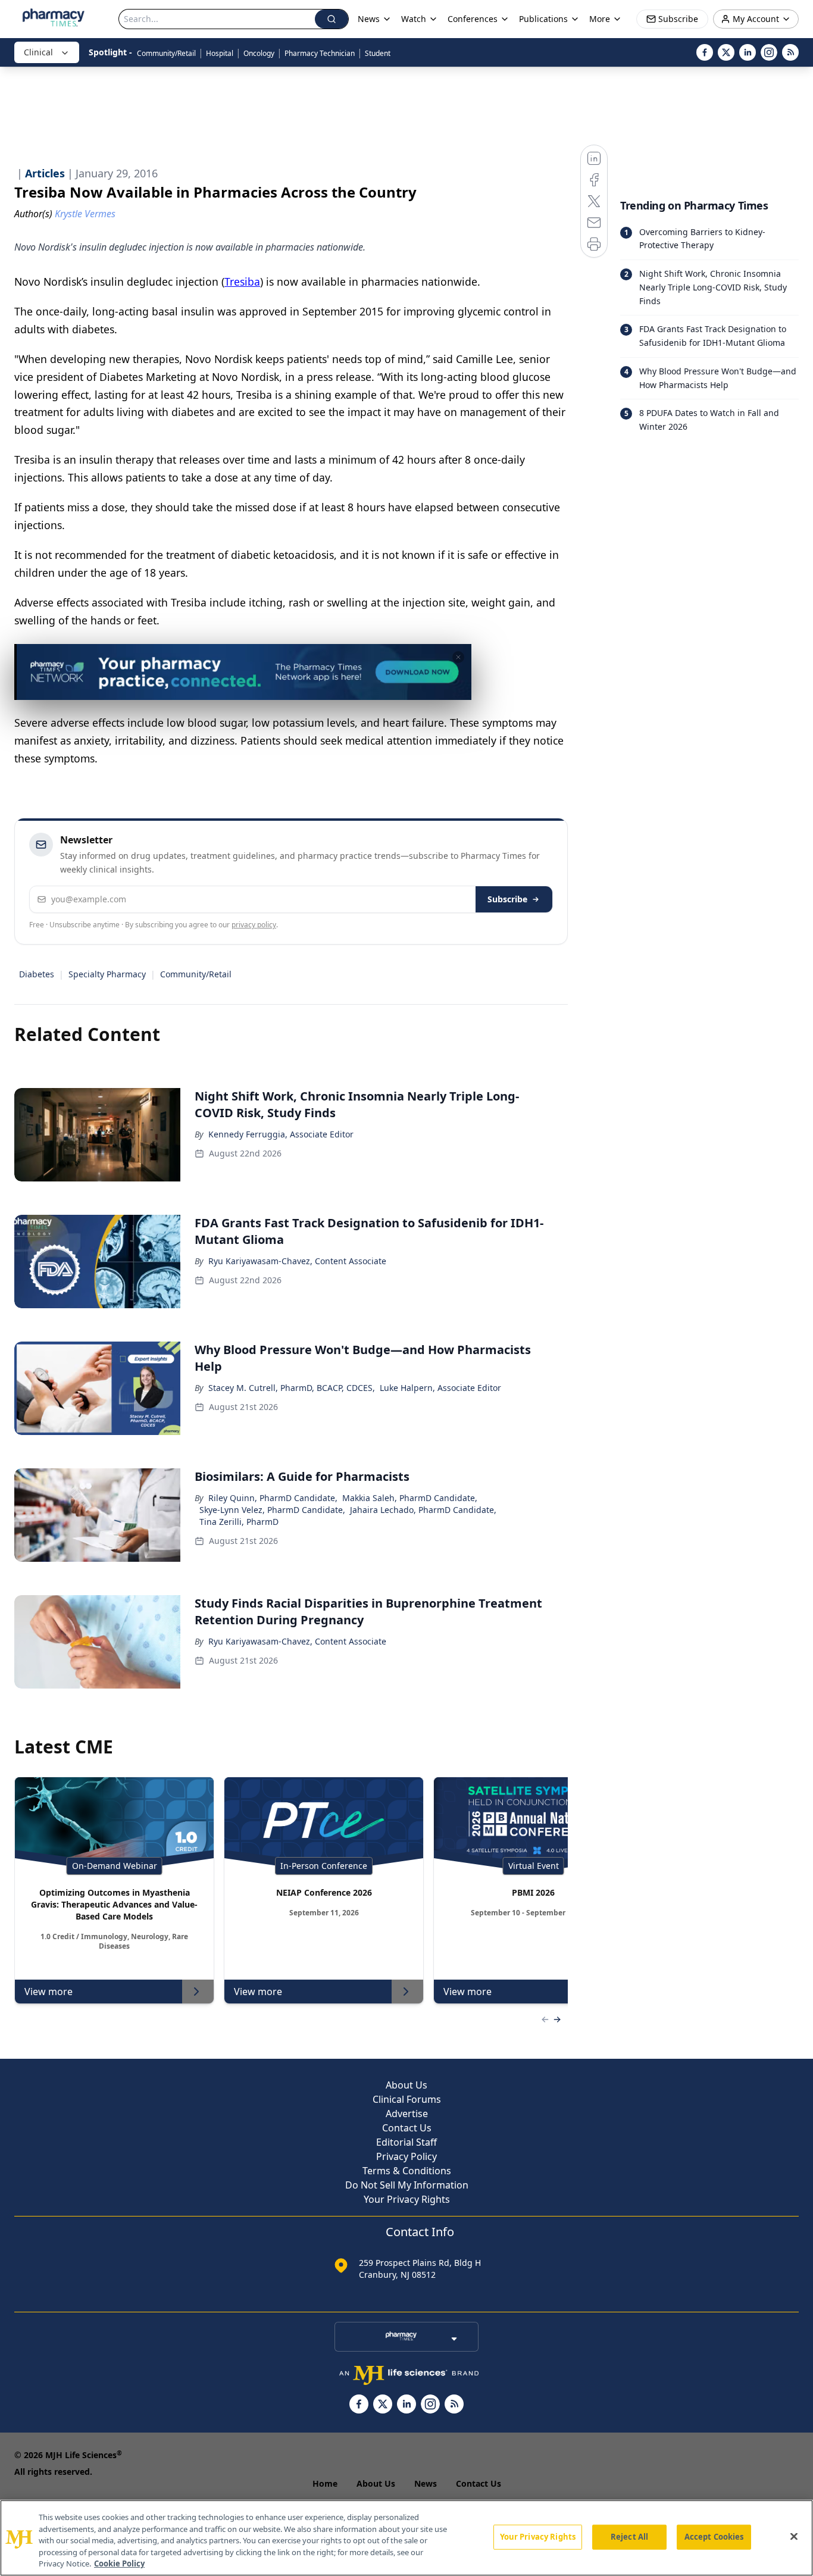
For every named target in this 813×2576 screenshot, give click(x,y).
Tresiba (242, 282)
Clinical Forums (407, 2099)
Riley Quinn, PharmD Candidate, (273, 1498)
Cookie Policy (119, 2564)
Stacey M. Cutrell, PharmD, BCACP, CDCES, (292, 1388)
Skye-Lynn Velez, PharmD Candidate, (272, 1510)
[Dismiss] (458, 657)
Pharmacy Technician (320, 53)
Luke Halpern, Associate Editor (440, 1388)
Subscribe (507, 899)
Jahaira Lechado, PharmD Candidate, (423, 1510)
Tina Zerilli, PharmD (239, 1522)
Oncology (259, 53)
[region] (406, 2538)
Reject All (629, 2537)
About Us (406, 2085)
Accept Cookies (714, 2537)
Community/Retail (166, 53)
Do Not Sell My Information (407, 2185)
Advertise (407, 2114)
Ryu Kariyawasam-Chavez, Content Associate (297, 1261)
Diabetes (37, 974)
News (426, 2483)
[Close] (794, 2537)
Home (325, 2483)
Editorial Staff (406, 2142)
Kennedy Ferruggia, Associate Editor (281, 1134)
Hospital (220, 53)
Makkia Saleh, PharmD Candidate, (410, 1498)
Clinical (38, 52)
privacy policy (254, 925)
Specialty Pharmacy (107, 974)
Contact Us (407, 2128)
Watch (414, 19)
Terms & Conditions (407, 2171)
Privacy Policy (406, 2156)
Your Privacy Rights (407, 2199)
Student (378, 53)
